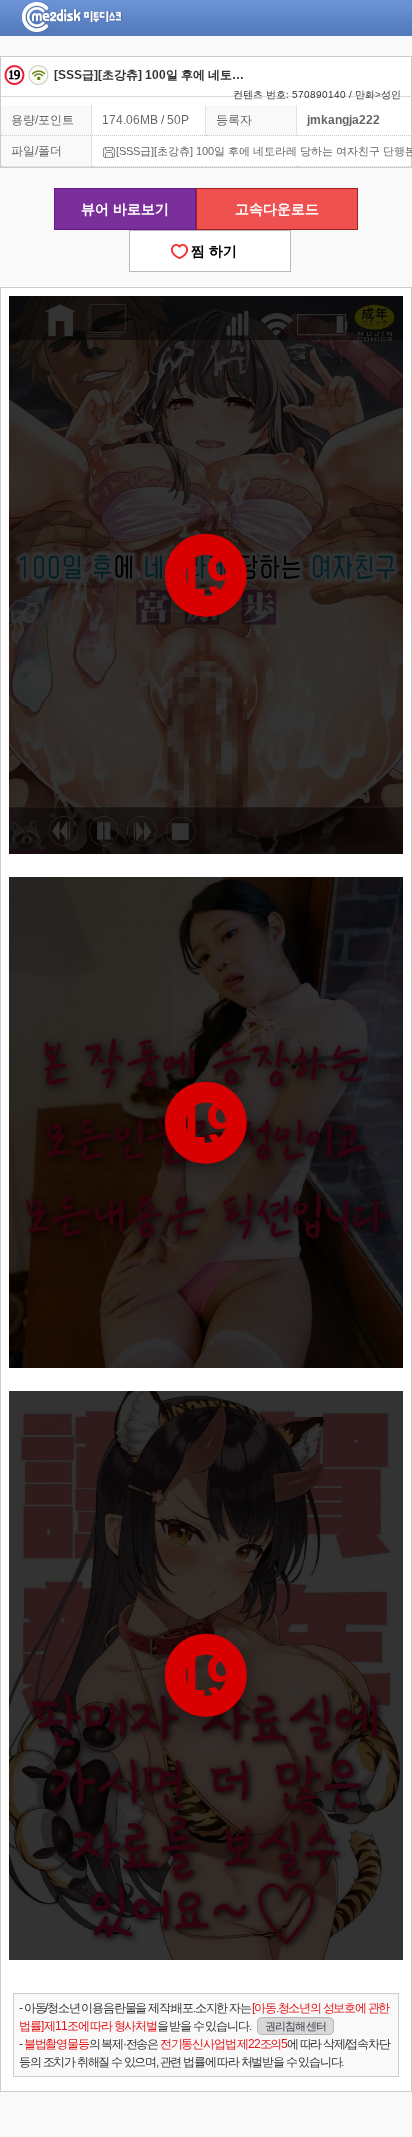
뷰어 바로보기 (125, 209)
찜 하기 (210, 251)
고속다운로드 (277, 209)
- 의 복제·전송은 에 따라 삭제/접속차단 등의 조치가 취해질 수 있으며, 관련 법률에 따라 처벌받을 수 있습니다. (204, 2053)
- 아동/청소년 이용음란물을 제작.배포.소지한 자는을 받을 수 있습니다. (204, 2017)
